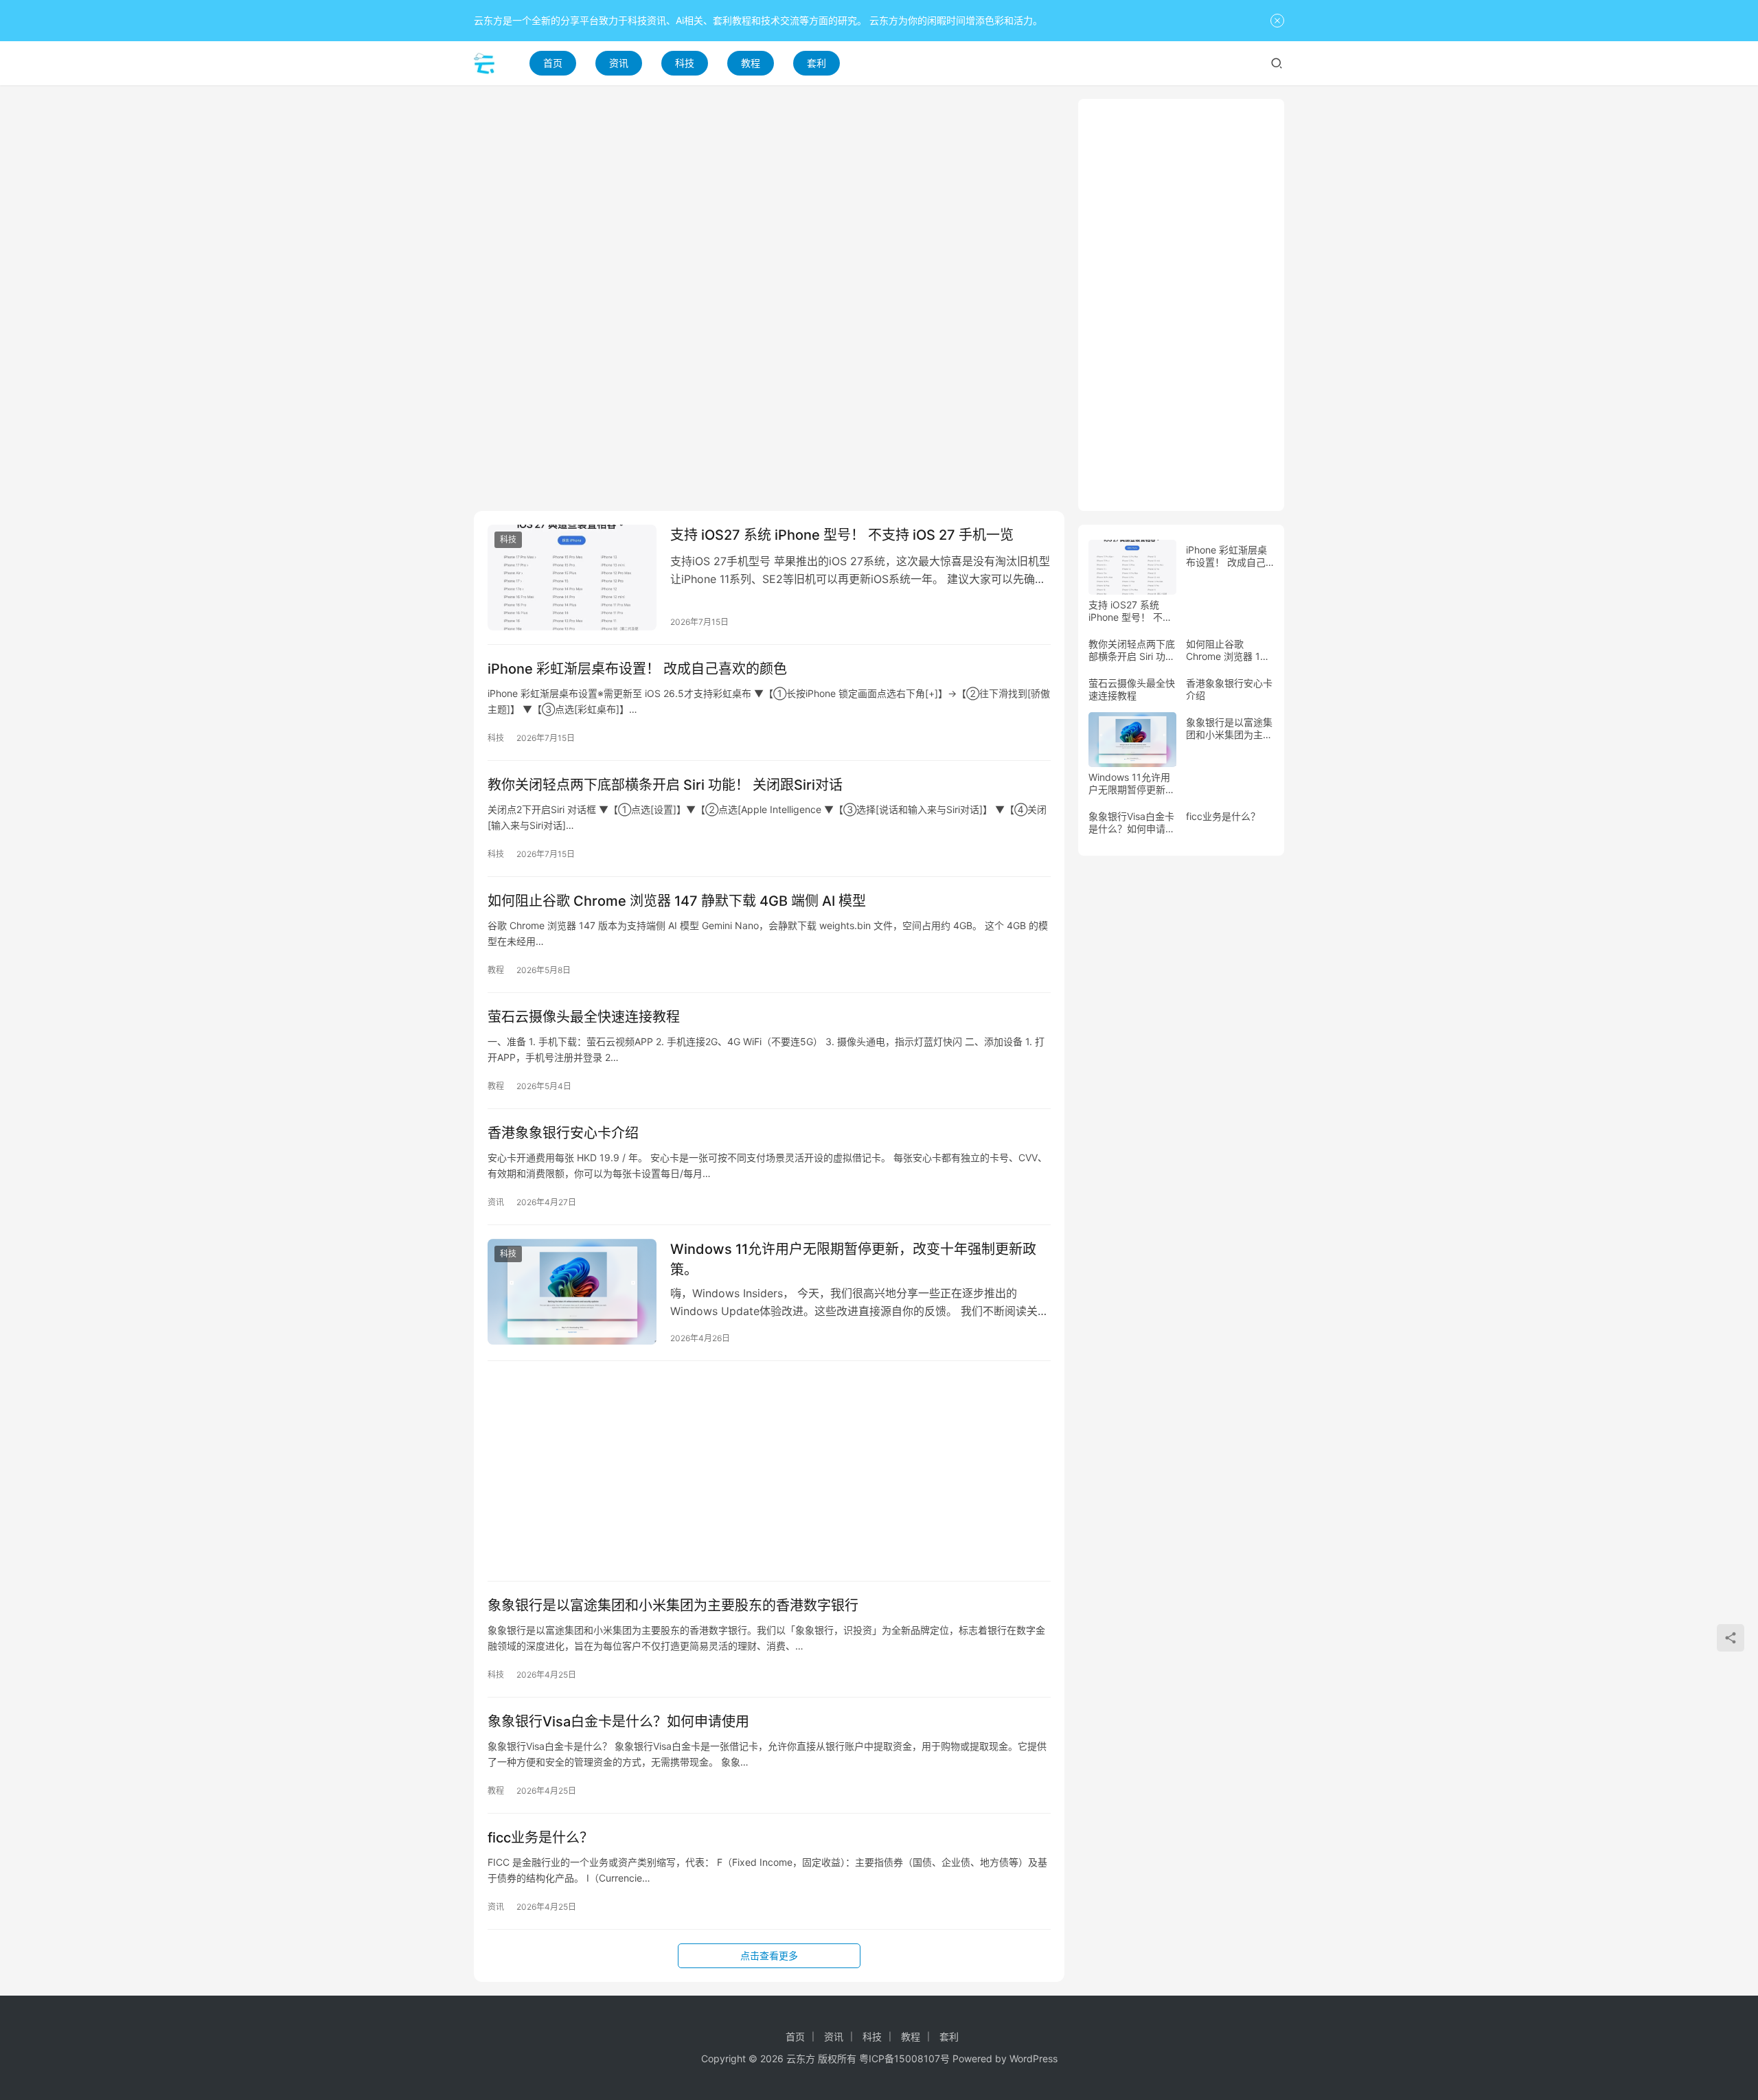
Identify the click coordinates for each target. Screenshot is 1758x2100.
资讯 (619, 63)
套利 (817, 63)
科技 (685, 63)
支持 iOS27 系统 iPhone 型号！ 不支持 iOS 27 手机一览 (842, 535)
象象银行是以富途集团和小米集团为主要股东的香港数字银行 (673, 1606)
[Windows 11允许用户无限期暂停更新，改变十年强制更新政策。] (572, 1292)
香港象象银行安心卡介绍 (563, 1133)
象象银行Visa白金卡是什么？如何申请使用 (618, 1722)
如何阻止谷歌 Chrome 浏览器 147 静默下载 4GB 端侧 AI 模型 (677, 901)
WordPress (1034, 2058)
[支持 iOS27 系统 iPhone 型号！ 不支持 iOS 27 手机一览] (572, 578)
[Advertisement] (769, 195)
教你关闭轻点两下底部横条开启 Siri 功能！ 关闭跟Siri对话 (665, 785)
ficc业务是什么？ (540, 1838)
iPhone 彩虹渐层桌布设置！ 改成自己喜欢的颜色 (637, 669)
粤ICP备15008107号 (904, 2058)
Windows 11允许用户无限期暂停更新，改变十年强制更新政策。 (853, 1259)
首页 (553, 63)
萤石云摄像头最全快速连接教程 (584, 1017)
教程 (751, 63)
